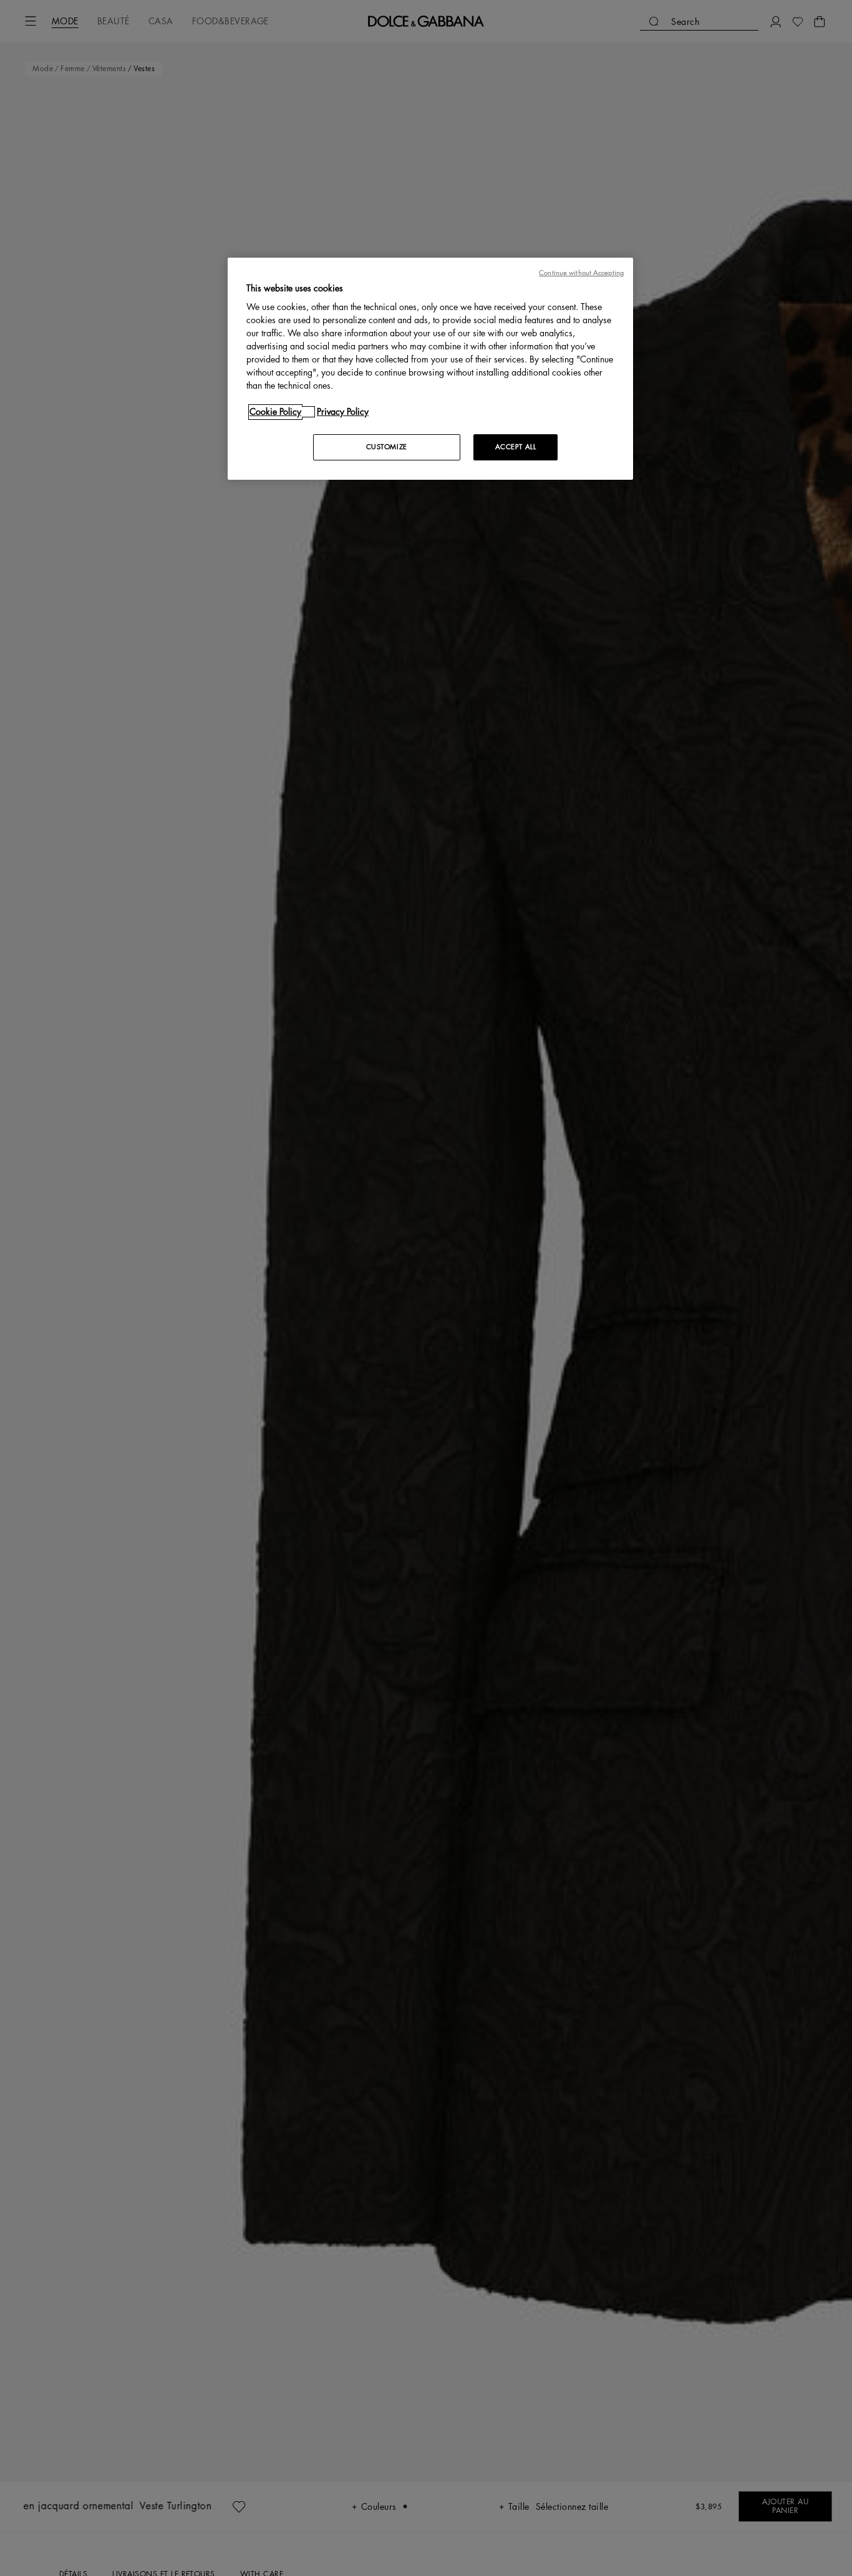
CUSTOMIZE (387, 447)
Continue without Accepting (581, 273)
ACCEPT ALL (516, 447)
